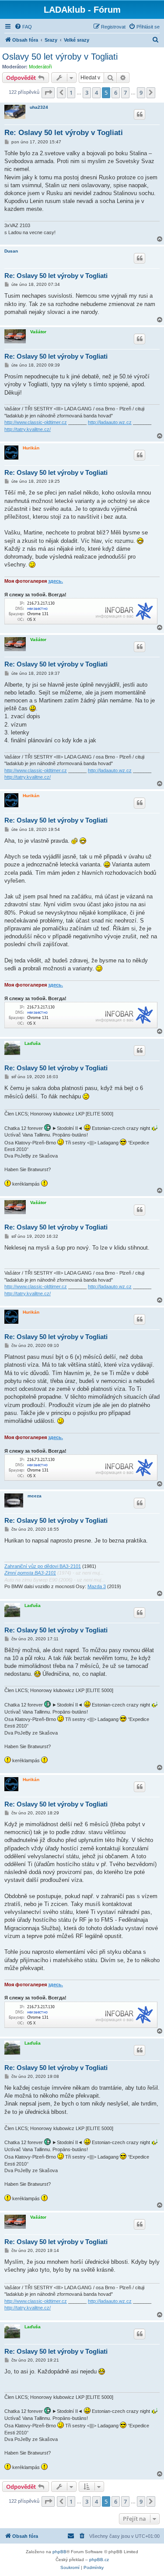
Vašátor (38, 332)
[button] (48, 93)
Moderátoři (40, 67)
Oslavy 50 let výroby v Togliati (60, 57)
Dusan (11, 251)
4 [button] (96, 93)
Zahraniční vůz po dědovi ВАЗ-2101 (43, 1566)
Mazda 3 (97, 1586)
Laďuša (33, 1043)
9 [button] (141, 93)
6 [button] (116, 93)
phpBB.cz (99, 2560)
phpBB (59, 2552)
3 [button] (87, 93)
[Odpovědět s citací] (140, 114)
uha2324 (39, 107)
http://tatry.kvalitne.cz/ (28, 429)
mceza (35, 1496)
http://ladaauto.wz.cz (110, 422)
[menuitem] (23, 27)
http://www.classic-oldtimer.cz (36, 422)
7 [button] (125, 93)
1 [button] (71, 93)
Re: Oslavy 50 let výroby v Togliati (64, 133)
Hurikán (31, 448)
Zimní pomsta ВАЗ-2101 (30, 1573)
